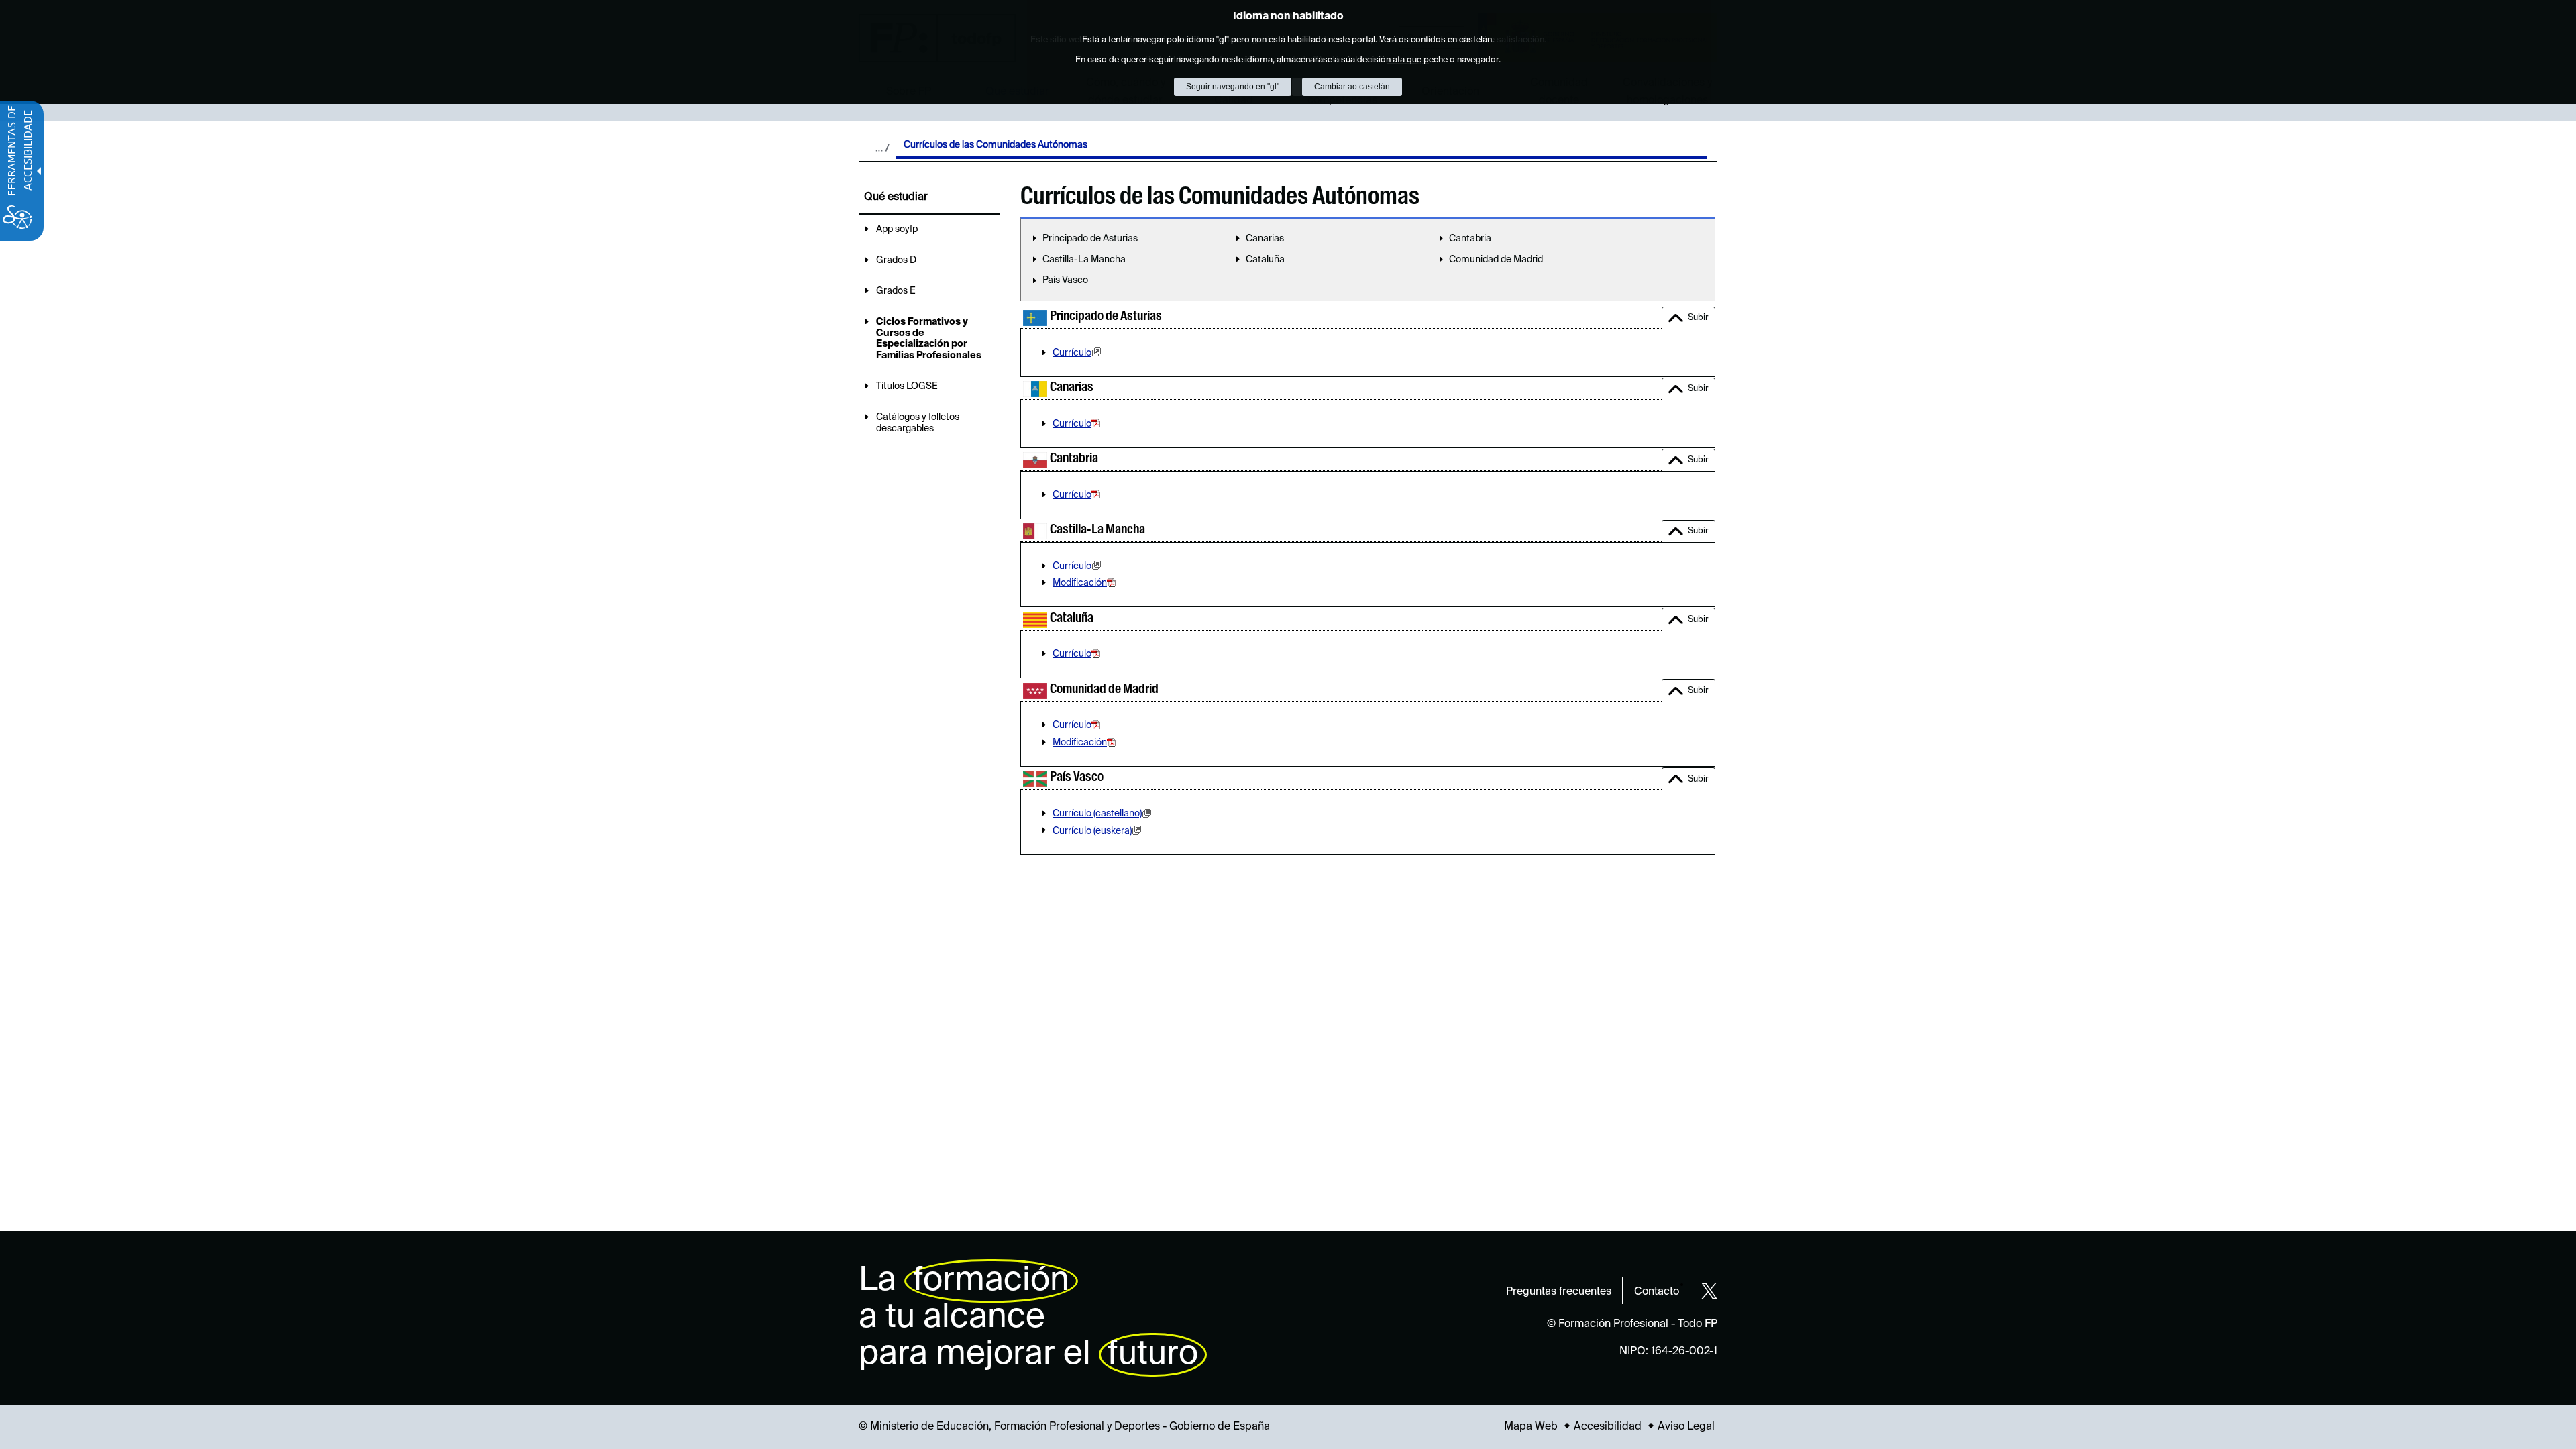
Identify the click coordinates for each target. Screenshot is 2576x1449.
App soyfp (897, 229)
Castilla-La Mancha (1084, 260)
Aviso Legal (1686, 1427)
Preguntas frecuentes (1559, 1292)
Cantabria (1470, 239)
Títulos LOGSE (907, 386)
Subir (1698, 318)
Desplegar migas (882, 148)
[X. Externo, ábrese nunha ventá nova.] (1709, 1291)
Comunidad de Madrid (1496, 260)
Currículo (1072, 353)
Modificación (1080, 583)
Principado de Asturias (1090, 239)
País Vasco (1065, 280)
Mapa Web (1531, 1427)
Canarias (1265, 239)
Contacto (1657, 1292)
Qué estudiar (896, 197)
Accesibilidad (1608, 1427)
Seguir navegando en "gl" (1233, 87)
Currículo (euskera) (1092, 831)
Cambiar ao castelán (1352, 87)
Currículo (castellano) (1097, 814)
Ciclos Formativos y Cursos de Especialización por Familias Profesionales (929, 339)
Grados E (896, 291)
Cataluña (1265, 260)
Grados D (896, 260)
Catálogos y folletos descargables (918, 423)
